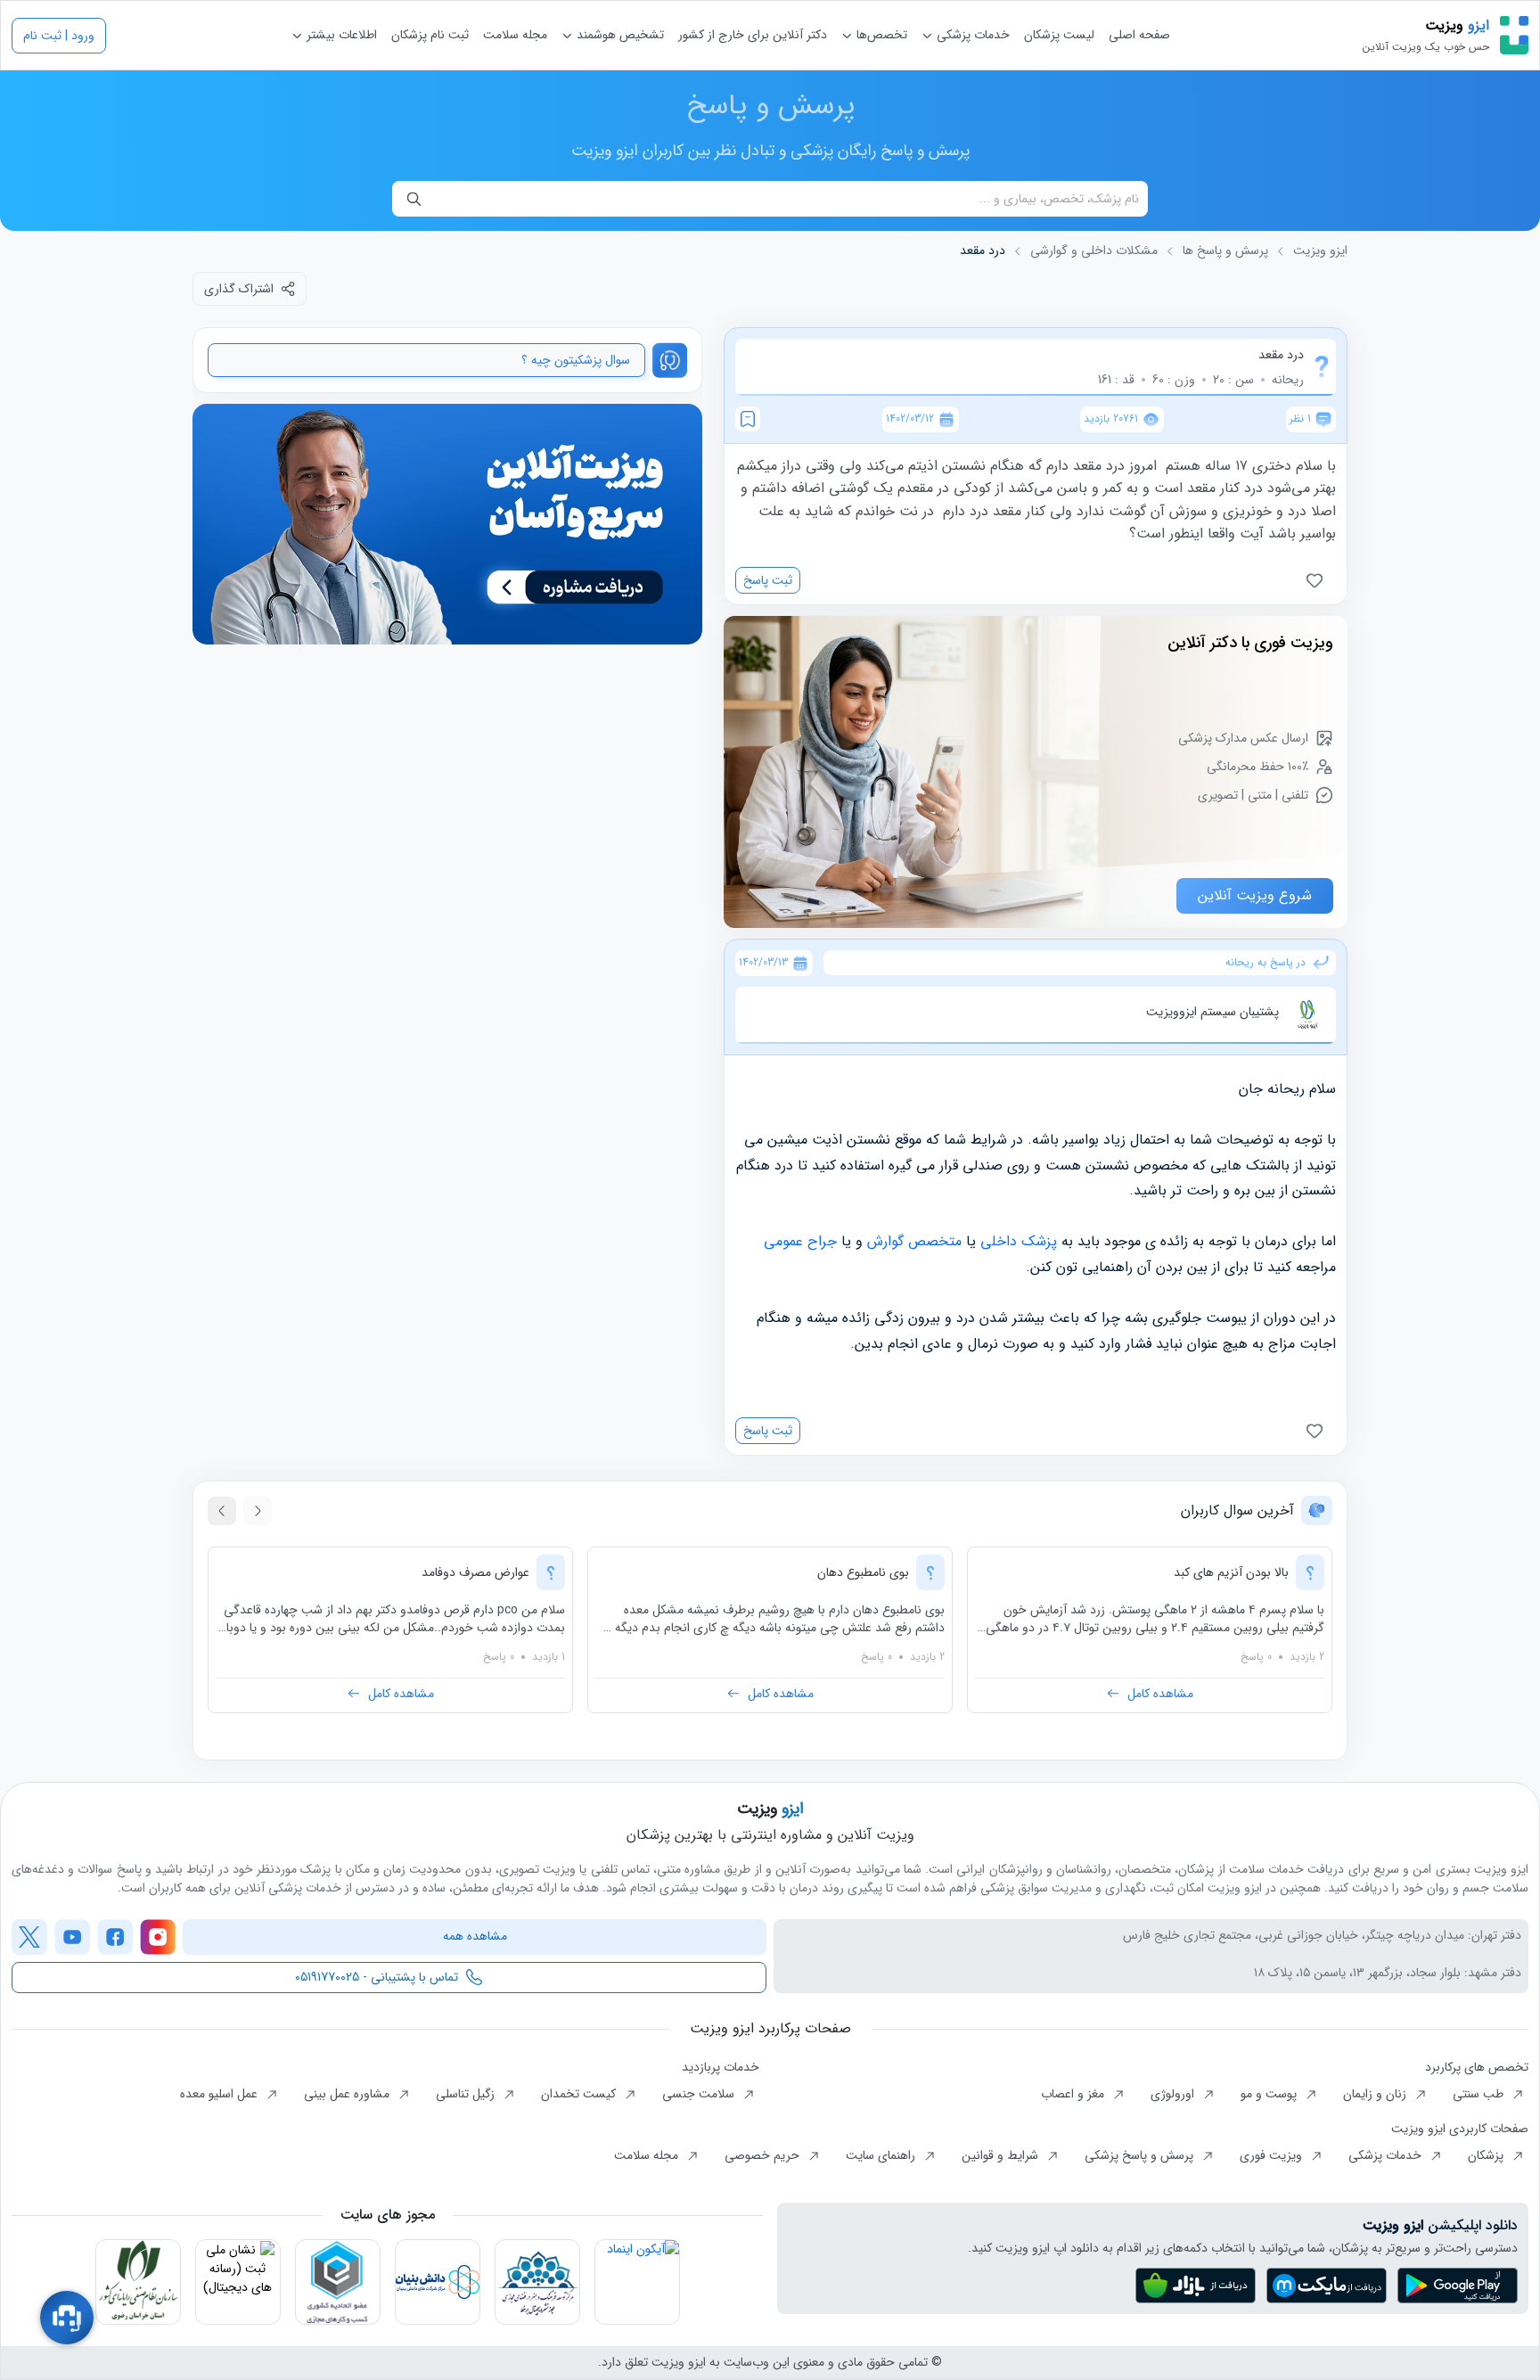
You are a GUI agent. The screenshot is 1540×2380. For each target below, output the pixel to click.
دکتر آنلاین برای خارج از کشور (753, 35)
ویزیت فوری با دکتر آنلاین (1250, 643)
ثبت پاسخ (768, 580)
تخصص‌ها (880, 35)
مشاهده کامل (1160, 1694)
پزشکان (1487, 2155)
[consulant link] (447, 525)
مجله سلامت (515, 35)
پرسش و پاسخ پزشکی (1141, 2155)
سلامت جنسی (700, 2094)
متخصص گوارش (914, 1241)
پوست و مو (1270, 2094)
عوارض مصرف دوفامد (475, 1572)
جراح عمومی (800, 1241)
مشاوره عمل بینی (348, 2094)
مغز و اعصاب (1074, 2094)
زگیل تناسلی (467, 2094)
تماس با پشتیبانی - (377, 1977)
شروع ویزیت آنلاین (1255, 895)
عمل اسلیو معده (221, 2094)
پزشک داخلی (1019, 1241)
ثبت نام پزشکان (430, 35)
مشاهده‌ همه (475, 1936)
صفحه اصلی (1139, 35)
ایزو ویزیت (1320, 251)
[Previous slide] (258, 1511)
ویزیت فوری (1273, 2155)
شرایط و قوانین (1002, 2155)
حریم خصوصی (764, 2155)
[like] (1318, 580)
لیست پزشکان (1059, 35)
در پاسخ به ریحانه (1266, 963)
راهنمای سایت (882, 2155)
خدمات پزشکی (971, 35)
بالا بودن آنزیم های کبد (1231, 1572)
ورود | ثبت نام (59, 36)
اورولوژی (1174, 2094)
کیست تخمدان (580, 2094)
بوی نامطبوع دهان (863, 1572)
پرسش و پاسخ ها (1225, 251)
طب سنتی (1480, 2094)
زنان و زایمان (1376, 2094)
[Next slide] (222, 1511)
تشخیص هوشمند (618, 35)
